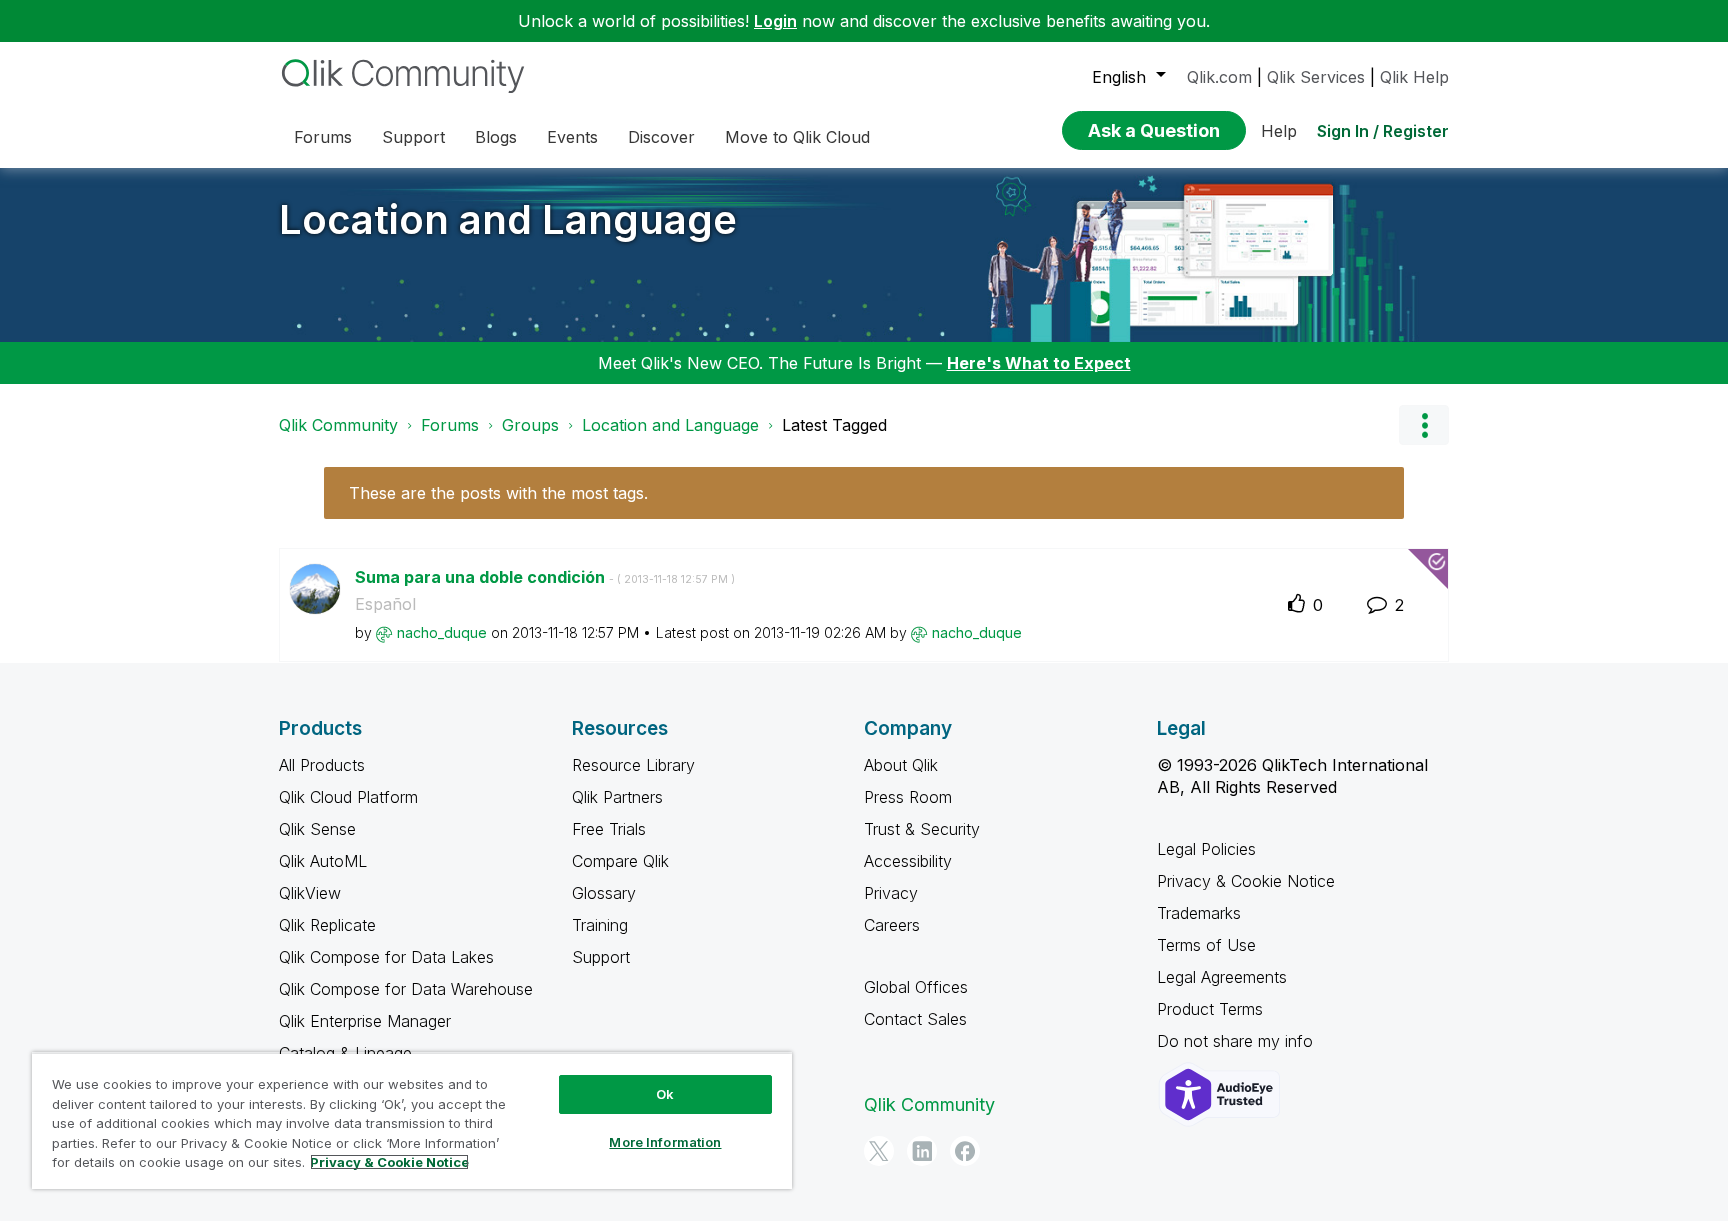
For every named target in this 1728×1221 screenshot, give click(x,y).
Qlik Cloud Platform (348, 797)
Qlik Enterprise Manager (365, 1021)
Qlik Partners (617, 797)
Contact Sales (915, 1019)
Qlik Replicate (327, 925)
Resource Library (633, 765)
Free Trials (609, 829)
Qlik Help (1414, 77)
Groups (530, 425)
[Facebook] (965, 1151)
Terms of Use (1206, 945)
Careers (892, 925)
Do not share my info (1237, 1041)
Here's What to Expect (1039, 363)
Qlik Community (338, 425)
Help (1279, 131)
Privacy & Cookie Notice (1246, 881)
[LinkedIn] (922, 1151)
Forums (450, 425)
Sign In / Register (1383, 131)
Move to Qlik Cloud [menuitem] (797, 137)
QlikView (310, 893)
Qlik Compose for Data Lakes (386, 957)
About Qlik (901, 765)
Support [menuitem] (413, 137)
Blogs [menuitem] (496, 137)
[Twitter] (879, 1151)
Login (775, 21)
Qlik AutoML (323, 861)
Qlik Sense (317, 829)
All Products (322, 765)
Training (600, 925)
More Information (665, 1142)
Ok (665, 1094)
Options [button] (1424, 425)
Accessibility (908, 861)
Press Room (908, 797)
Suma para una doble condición (545, 577)
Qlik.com (1219, 77)
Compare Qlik (620, 861)
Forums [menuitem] (323, 137)
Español (385, 604)
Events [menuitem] (572, 137)
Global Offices (916, 987)
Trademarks (1199, 913)
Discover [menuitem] (661, 137)
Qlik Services (1316, 77)
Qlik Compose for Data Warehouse (406, 989)
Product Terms (1210, 1009)
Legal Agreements (1222, 977)
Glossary (604, 893)
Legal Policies (1206, 849)
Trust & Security (922, 829)
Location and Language (508, 219)
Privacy (891, 893)
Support (601, 957)
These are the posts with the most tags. (498, 493)
